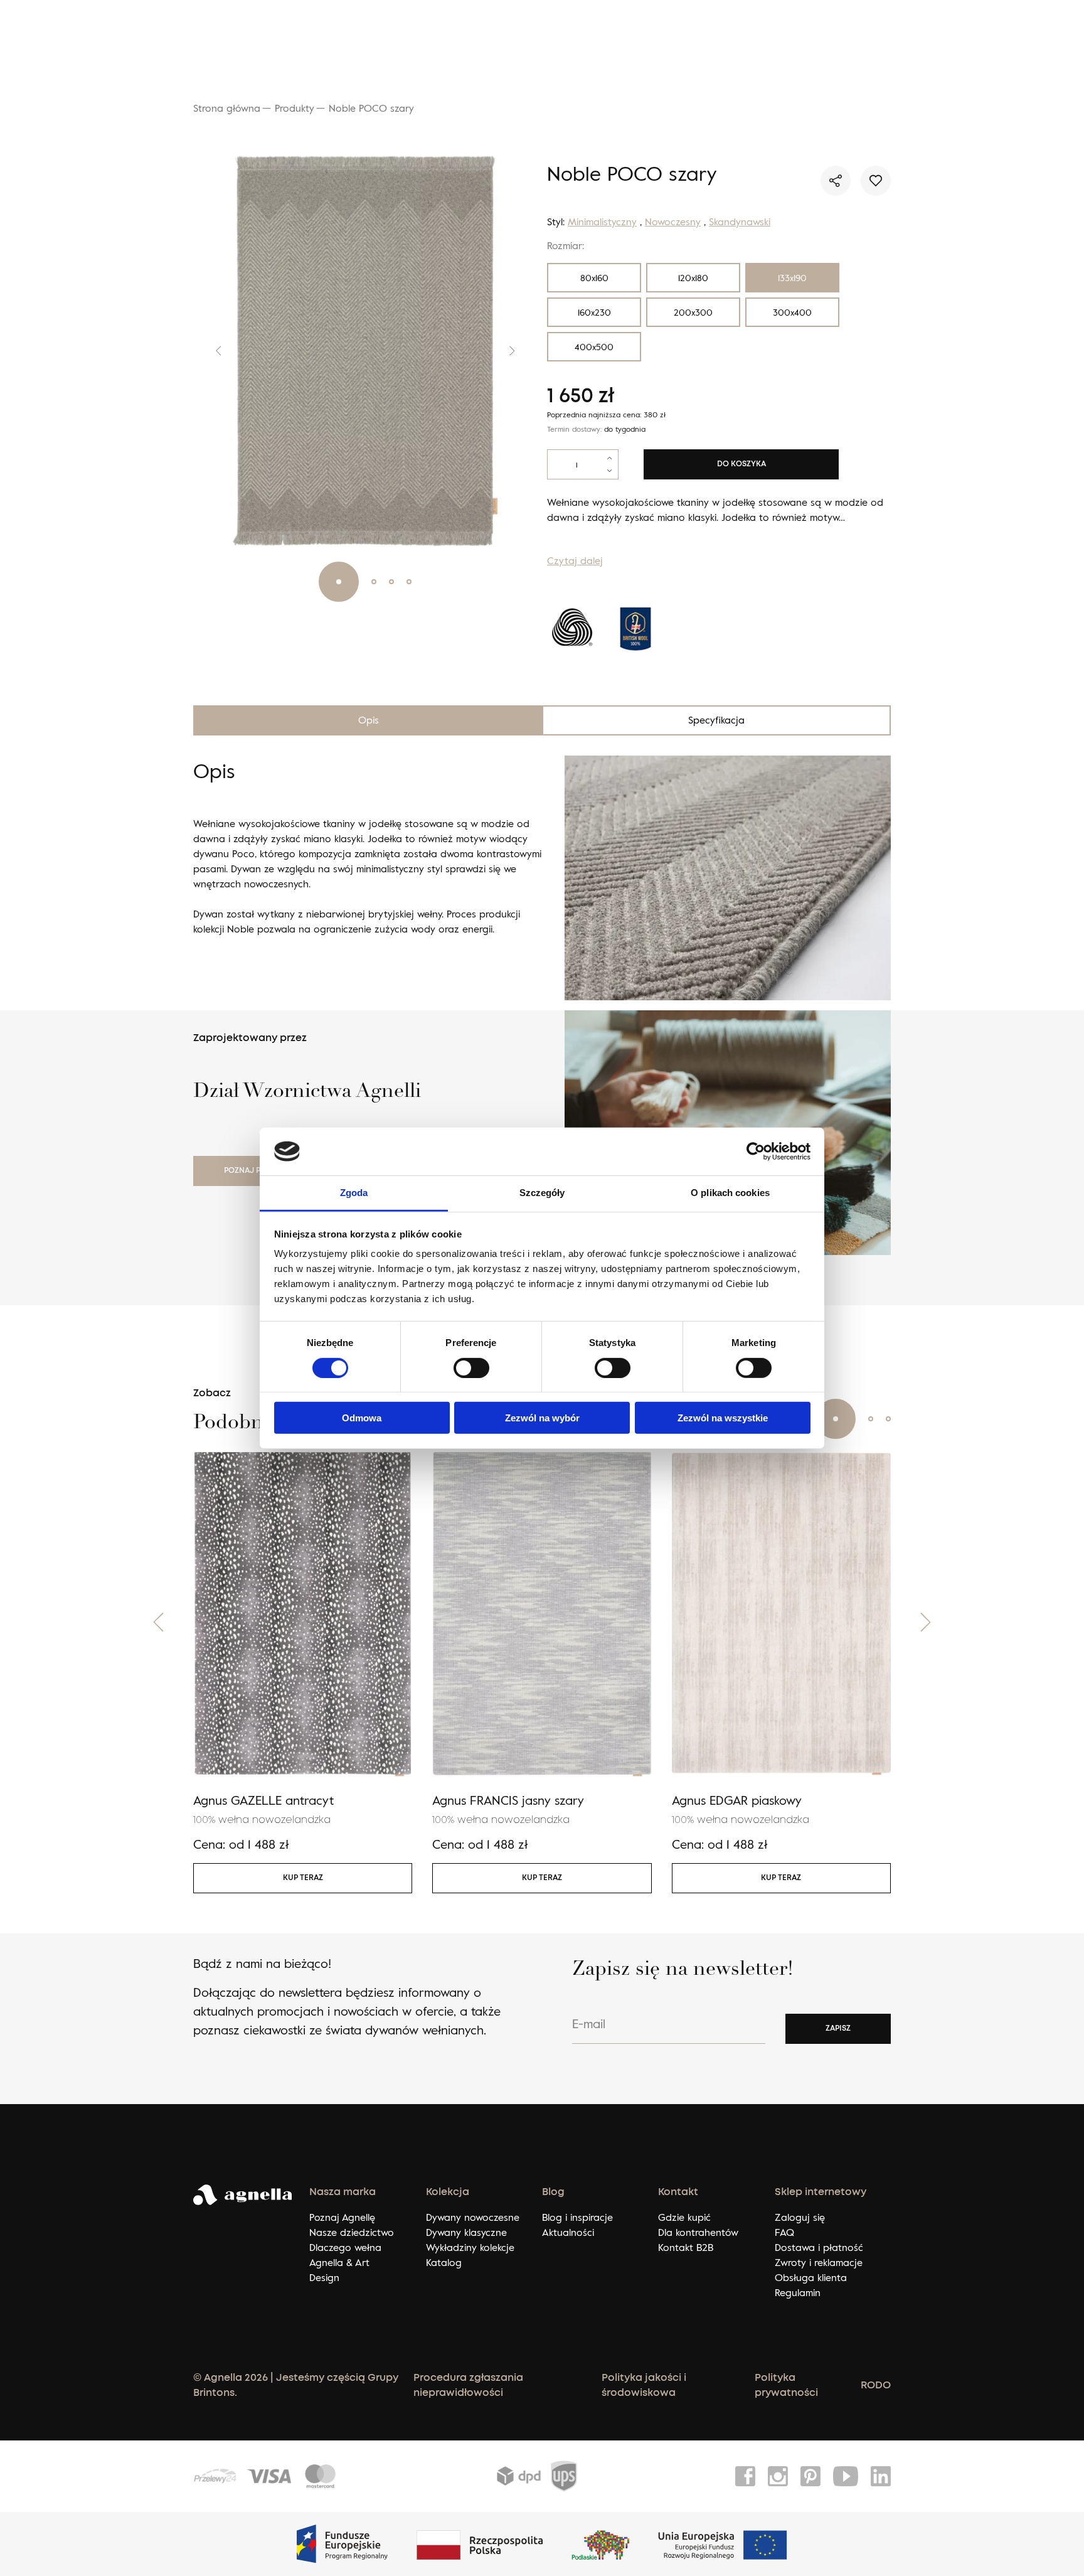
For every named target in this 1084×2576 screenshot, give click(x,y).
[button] (209, 351)
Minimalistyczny (602, 222)
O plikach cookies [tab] (730, 1193)
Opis (369, 720)
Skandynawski (740, 222)
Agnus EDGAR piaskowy (737, 1800)
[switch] (471, 1367)
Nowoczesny (673, 222)
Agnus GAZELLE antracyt (263, 1800)
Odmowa (362, 1418)
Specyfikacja (716, 720)
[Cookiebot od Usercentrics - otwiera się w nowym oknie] (756, 1152)
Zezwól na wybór (542, 1418)
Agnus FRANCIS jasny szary (508, 1800)
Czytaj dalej (575, 560)
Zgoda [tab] (354, 1193)
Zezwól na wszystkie (723, 1418)
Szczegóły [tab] (542, 1193)
